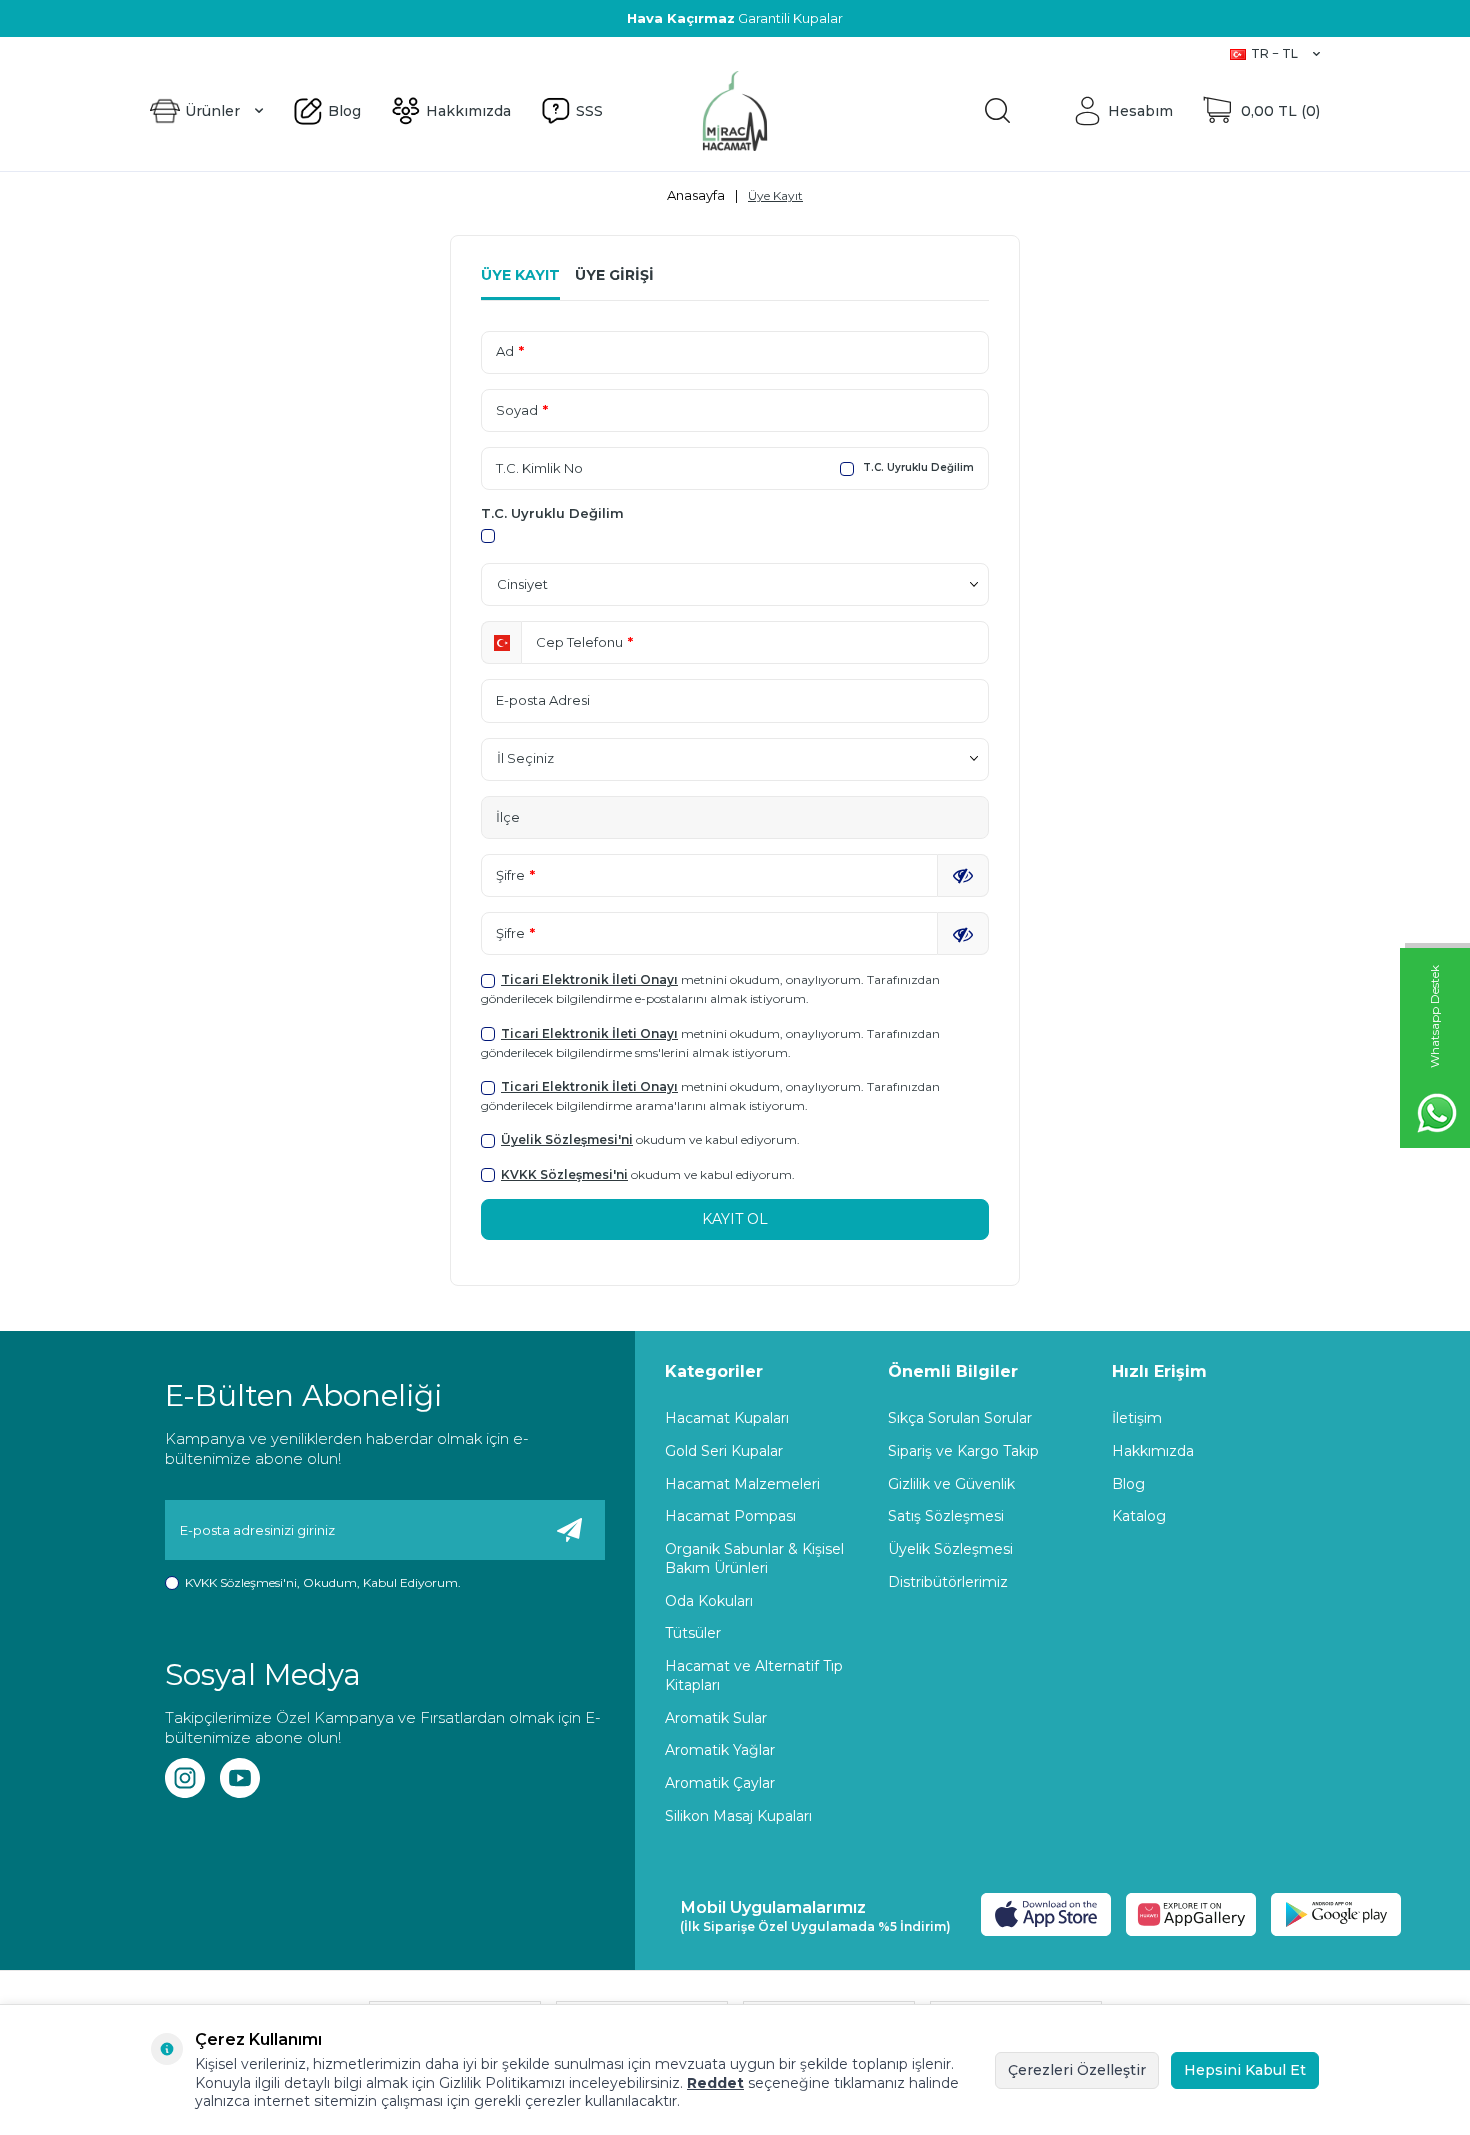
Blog (165, 53)
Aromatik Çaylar (720, 1783)
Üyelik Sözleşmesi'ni (567, 1139)
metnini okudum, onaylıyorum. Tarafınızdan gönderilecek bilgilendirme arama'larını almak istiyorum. (710, 1096)
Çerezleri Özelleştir (1077, 2070)
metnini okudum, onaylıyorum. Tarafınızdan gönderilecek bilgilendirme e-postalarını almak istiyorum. (710, 989)
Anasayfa (696, 195)
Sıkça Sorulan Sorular (960, 1418)
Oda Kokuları (709, 1601)
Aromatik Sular (716, 1718)
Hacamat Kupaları (727, 1418)
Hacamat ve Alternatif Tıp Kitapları (754, 1675)
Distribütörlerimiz (948, 1582)
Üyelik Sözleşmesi (950, 1549)
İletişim (1137, 1418)
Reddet (715, 2083)
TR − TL (1274, 53)
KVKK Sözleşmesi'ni (564, 1174)
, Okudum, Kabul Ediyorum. (323, 1582)
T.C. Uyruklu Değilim (917, 467)
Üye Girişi (614, 275)
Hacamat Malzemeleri (742, 1484)
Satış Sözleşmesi (946, 1516)
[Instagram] (185, 1778)
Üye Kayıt (520, 275)
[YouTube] (240, 1778)
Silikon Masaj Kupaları (738, 1816)
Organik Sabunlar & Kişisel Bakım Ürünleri (754, 1558)
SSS (302, 53)
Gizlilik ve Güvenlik (951, 1484)
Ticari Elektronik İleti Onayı (589, 979)
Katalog (1139, 1516)
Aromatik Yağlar (720, 1750)
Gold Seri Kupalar (724, 1451)
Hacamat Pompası (730, 1516)
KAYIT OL (735, 1219)
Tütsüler (693, 1633)
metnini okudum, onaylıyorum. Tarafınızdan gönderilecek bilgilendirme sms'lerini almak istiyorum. (710, 1043)
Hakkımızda (235, 53)
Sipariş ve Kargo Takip (963, 1451)
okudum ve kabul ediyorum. (650, 1139)
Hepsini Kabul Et (1245, 2070)
